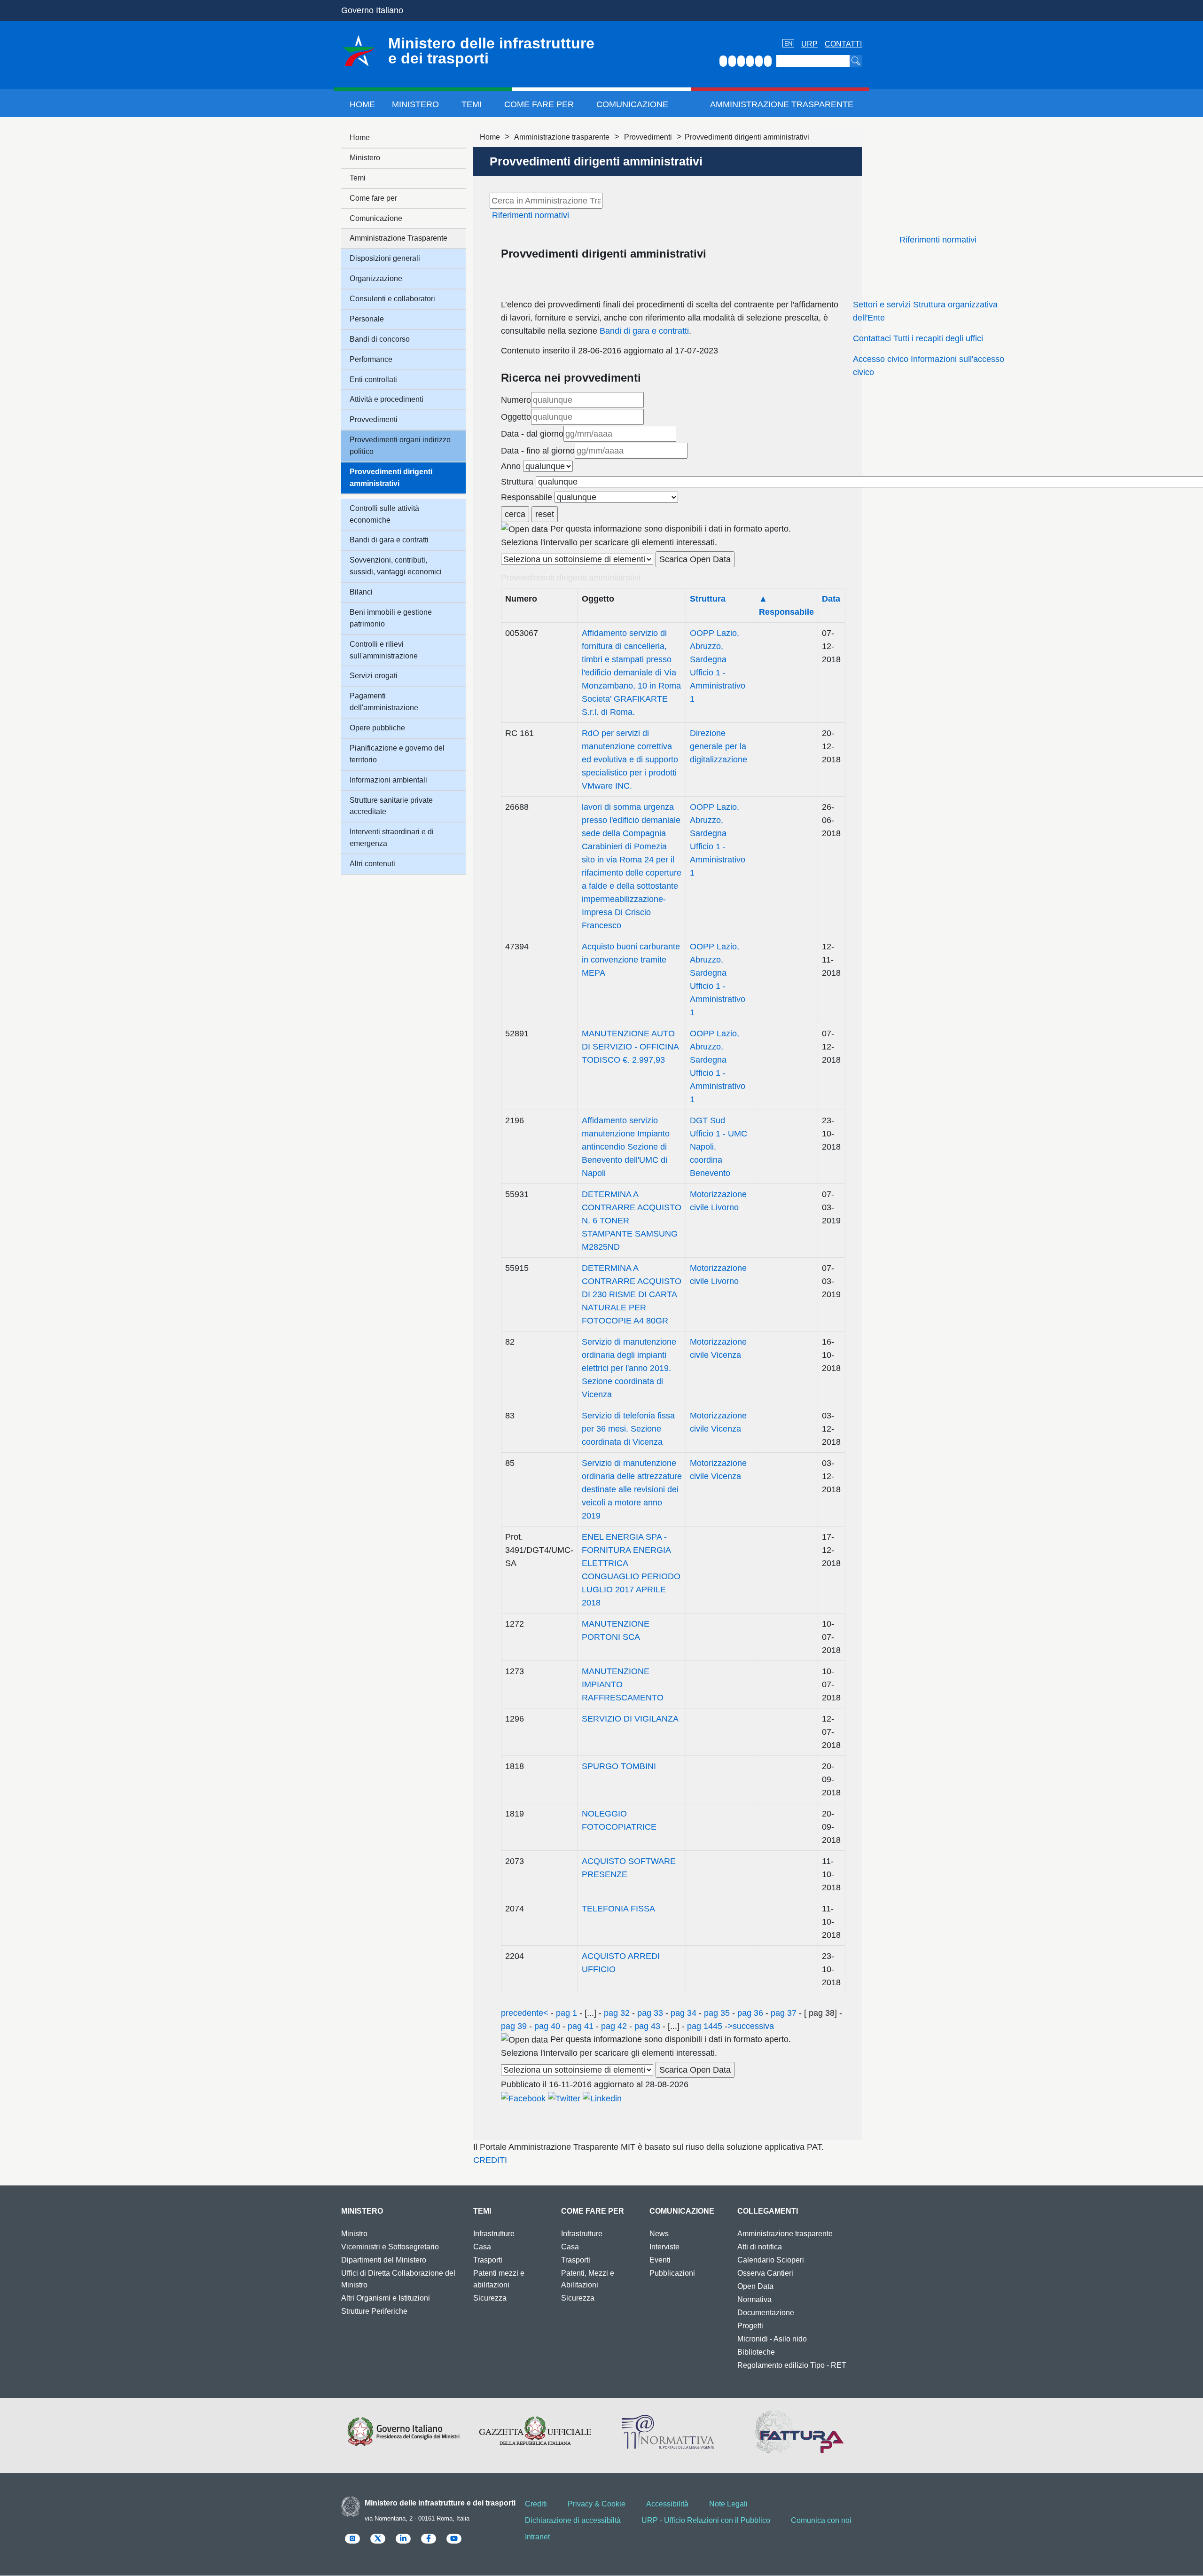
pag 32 (617, 2013)
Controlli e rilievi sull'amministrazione (384, 650)
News (659, 2234)
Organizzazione (376, 278)
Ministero (415, 104)
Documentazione (766, 2313)
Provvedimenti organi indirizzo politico (400, 446)
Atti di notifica (760, 2247)
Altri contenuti (372, 864)
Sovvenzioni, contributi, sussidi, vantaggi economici (396, 566)
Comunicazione (632, 104)
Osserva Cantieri (765, 2273)
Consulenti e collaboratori (392, 299)
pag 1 (566, 2013)
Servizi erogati (374, 676)
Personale (367, 319)
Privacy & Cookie (597, 2504)
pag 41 (581, 2026)
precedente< (525, 2013)
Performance (371, 359)
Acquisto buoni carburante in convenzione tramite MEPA (631, 960)
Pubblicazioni (672, 2273)
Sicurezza (490, 2298)
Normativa (754, 2299)
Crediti (536, 2504)
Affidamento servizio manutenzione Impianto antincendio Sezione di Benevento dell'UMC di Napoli (626, 1147)
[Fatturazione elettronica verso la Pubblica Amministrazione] (800, 2432)
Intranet (537, 2537)
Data (831, 599)
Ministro (354, 2234)
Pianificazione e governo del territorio (397, 754)
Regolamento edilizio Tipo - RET (792, 2365)
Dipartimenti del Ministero (384, 2260)
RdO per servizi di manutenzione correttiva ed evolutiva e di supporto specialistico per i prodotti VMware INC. (630, 759)
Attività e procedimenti (387, 399)
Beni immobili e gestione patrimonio (391, 618)
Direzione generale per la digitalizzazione (719, 746)
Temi (472, 104)
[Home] (359, 51)
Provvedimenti (648, 137)
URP (809, 44)
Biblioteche (756, 2352)
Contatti (843, 44)
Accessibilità (667, 2504)
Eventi (660, 2260)
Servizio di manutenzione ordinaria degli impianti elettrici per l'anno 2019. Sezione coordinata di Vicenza (629, 1368)
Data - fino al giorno (538, 451)
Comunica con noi (821, 2520)
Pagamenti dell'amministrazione (384, 702)
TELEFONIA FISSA (618, 1909)
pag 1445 (705, 2026)
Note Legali (728, 2504)
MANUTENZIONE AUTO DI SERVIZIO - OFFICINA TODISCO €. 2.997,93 (630, 1047)
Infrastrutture (494, 2234)
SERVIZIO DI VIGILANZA (630, 1719)
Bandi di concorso (380, 339)
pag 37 (784, 2013)
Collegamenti (768, 2211)
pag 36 (750, 2013)
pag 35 (717, 2013)
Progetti (750, 2326)
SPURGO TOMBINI (619, 1766)
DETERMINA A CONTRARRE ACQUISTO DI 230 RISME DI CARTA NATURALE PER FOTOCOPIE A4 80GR (632, 1294)
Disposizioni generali (385, 258)
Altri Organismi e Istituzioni (386, 2298)
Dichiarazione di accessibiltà (573, 2520)
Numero (516, 400)
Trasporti (488, 2260)
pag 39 (515, 2026)
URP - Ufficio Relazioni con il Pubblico (706, 2520)
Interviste (664, 2247)
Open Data (755, 2286)
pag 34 (684, 2013)
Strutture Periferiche (374, 2311)
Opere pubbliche (377, 728)
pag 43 (647, 2026)
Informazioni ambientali (388, 780)
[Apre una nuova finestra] (523, 2098)
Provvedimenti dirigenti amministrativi (391, 478)
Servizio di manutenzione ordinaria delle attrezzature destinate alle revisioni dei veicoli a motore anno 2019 (632, 1489)
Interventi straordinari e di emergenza (392, 838)
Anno (511, 466)
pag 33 (650, 2013)
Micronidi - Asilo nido (772, 2339)
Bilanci (361, 592)
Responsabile (527, 497)
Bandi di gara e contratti (644, 331)
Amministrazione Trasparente (782, 104)
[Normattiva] (668, 2432)
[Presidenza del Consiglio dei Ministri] (403, 2432)
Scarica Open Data (695, 559)
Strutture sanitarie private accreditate (391, 806)
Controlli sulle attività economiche (384, 514)
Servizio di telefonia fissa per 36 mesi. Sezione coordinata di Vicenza (628, 1429)
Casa (482, 2247)
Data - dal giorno (532, 434)
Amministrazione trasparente (562, 137)
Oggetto (516, 417)
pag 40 (547, 2026)
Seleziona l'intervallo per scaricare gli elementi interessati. (609, 542)
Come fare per (539, 104)
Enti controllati (373, 380)
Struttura (517, 482)
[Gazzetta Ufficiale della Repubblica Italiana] (535, 2432)
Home (362, 104)
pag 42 (614, 2026)
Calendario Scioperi (771, 2260)
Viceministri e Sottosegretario (390, 2247)
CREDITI (490, 2160)
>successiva (751, 2026)
